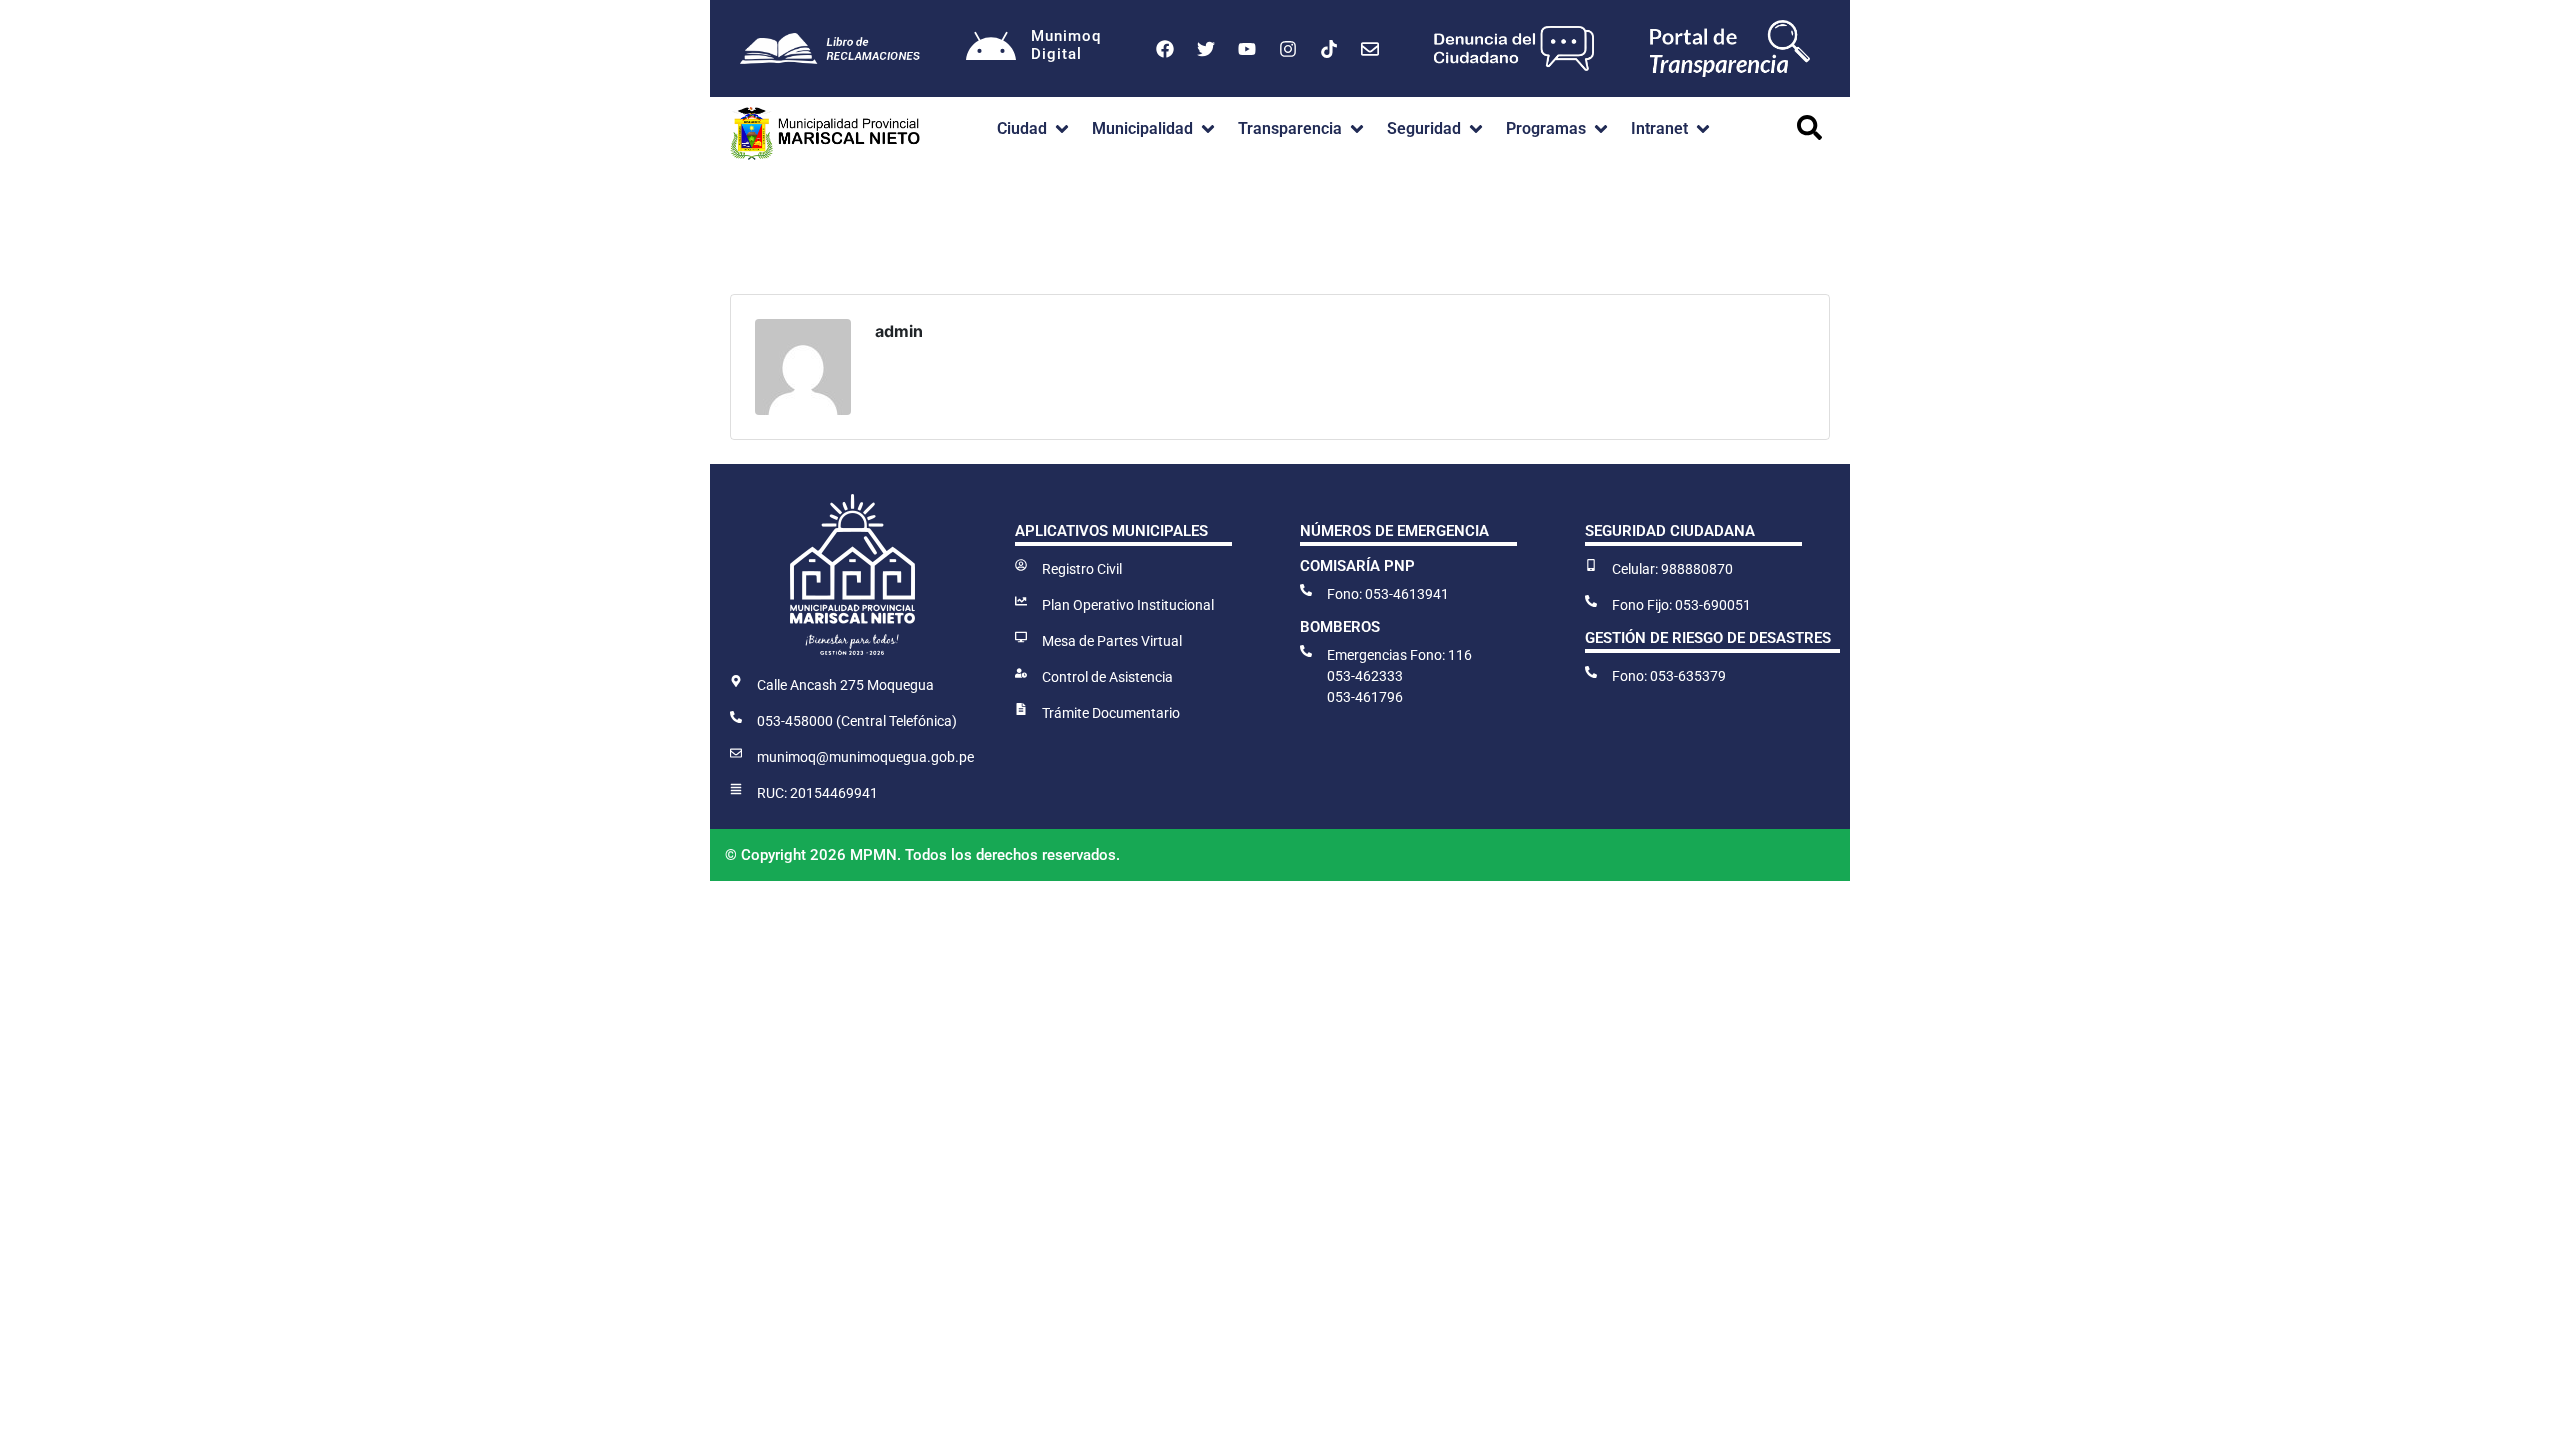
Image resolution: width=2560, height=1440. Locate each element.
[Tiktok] (1329, 49)
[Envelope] (1370, 49)
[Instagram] (1288, 49)
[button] (1034, 129)
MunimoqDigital (1066, 45)
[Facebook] (1165, 49)
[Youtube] (1247, 49)
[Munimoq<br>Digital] (991, 49)
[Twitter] (1206, 49)
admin (899, 331)
